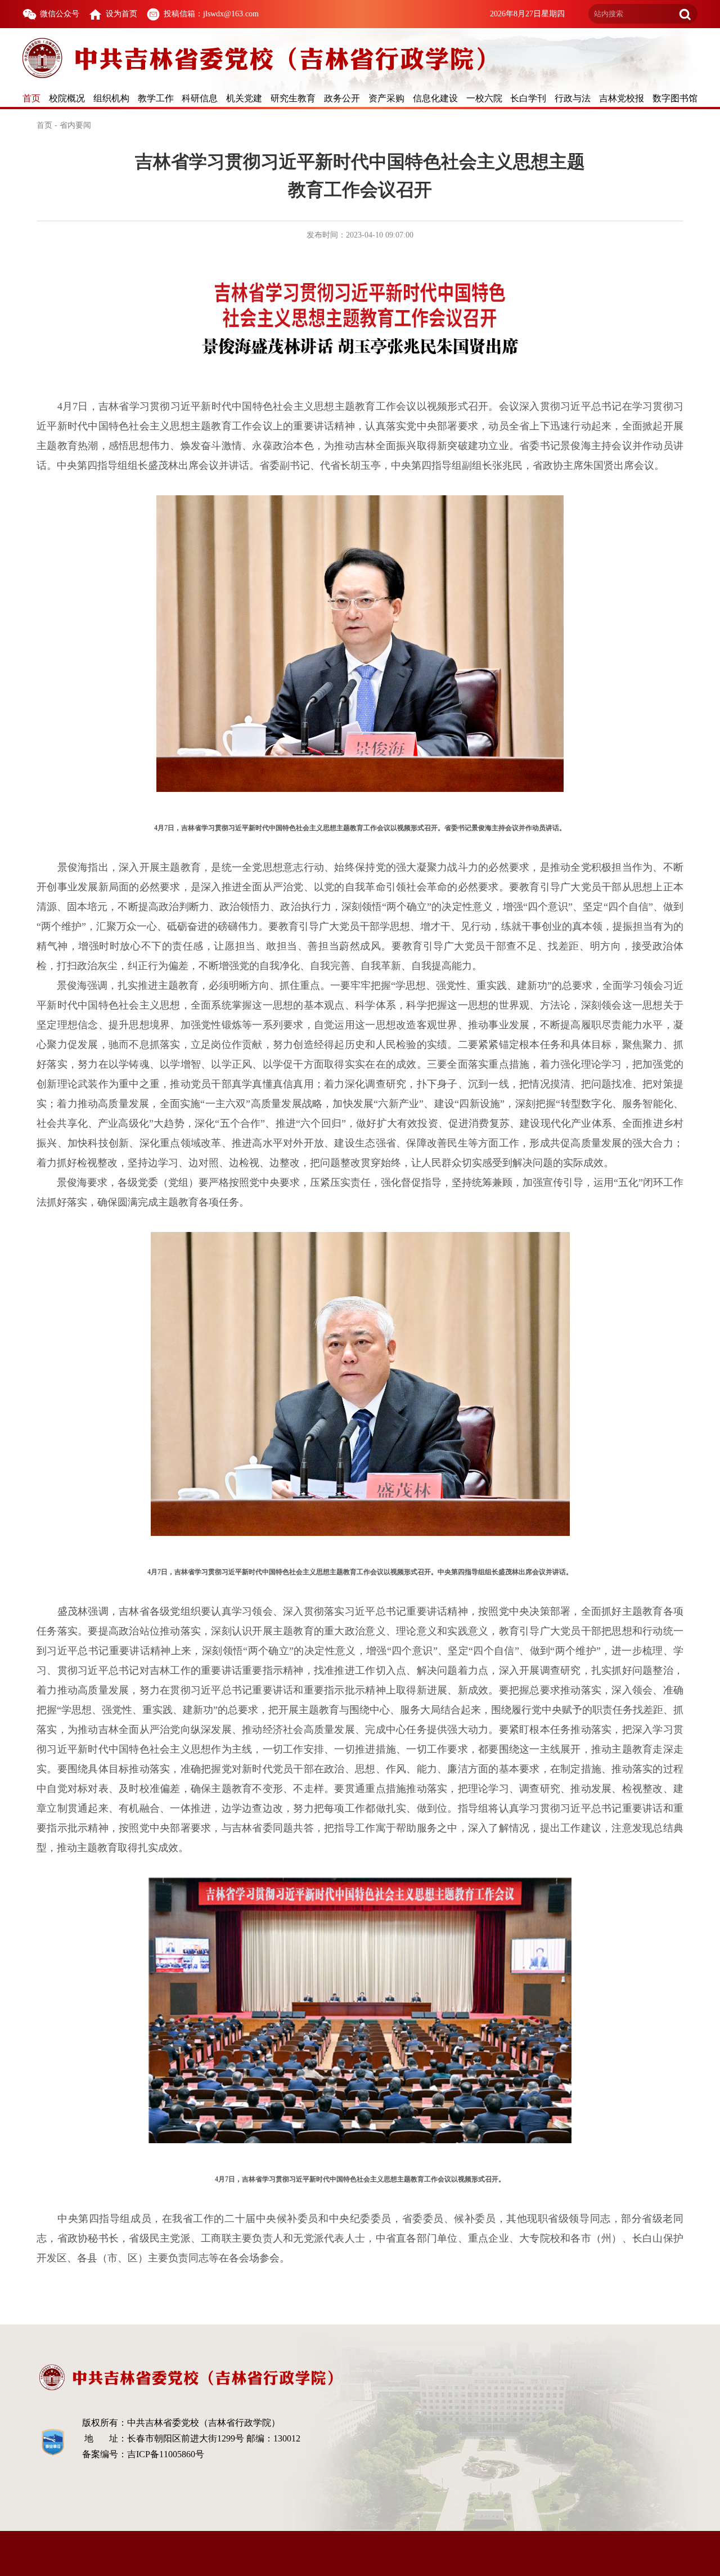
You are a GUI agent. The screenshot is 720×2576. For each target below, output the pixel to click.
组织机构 (111, 98)
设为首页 (121, 14)
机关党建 (244, 98)
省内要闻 (75, 125)
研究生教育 (293, 98)
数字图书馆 (675, 98)
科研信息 (200, 98)
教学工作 (156, 98)
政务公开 (342, 98)
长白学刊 (528, 98)
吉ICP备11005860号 (166, 2454)
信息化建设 (435, 98)
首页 (31, 98)
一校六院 (484, 98)
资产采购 (386, 98)
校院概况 (67, 98)
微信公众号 (60, 14)
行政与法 (573, 98)
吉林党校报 (622, 98)
